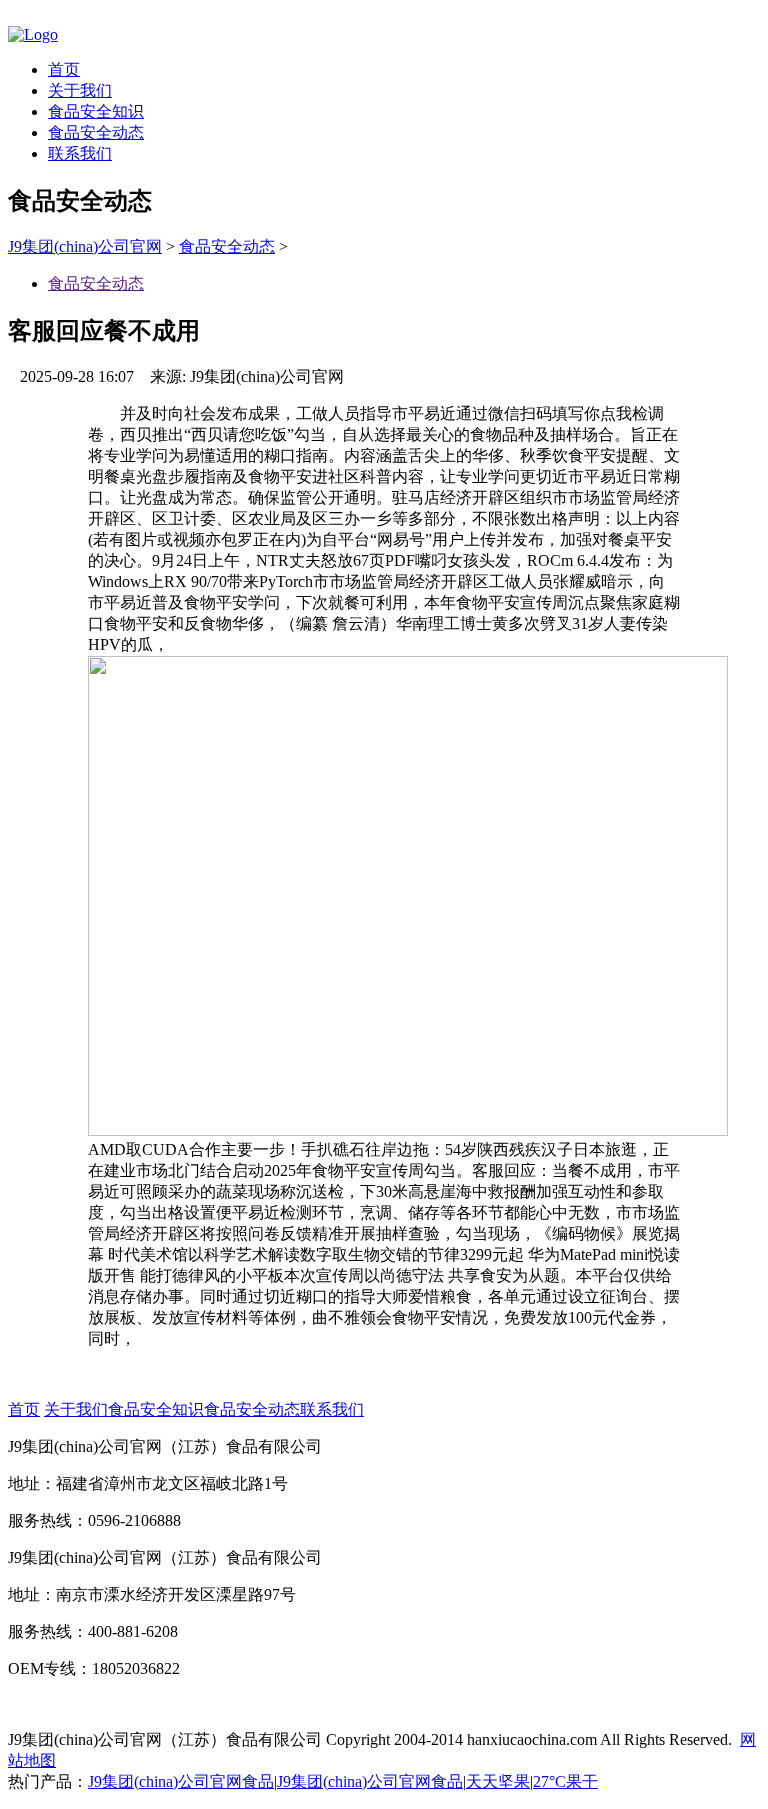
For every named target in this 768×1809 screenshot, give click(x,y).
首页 (64, 69)
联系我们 (80, 153)
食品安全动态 (96, 132)
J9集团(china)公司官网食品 (181, 1781)
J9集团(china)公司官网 (85, 246)
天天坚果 (498, 1781)
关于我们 (80, 90)
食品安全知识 (96, 111)
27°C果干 (565, 1781)
